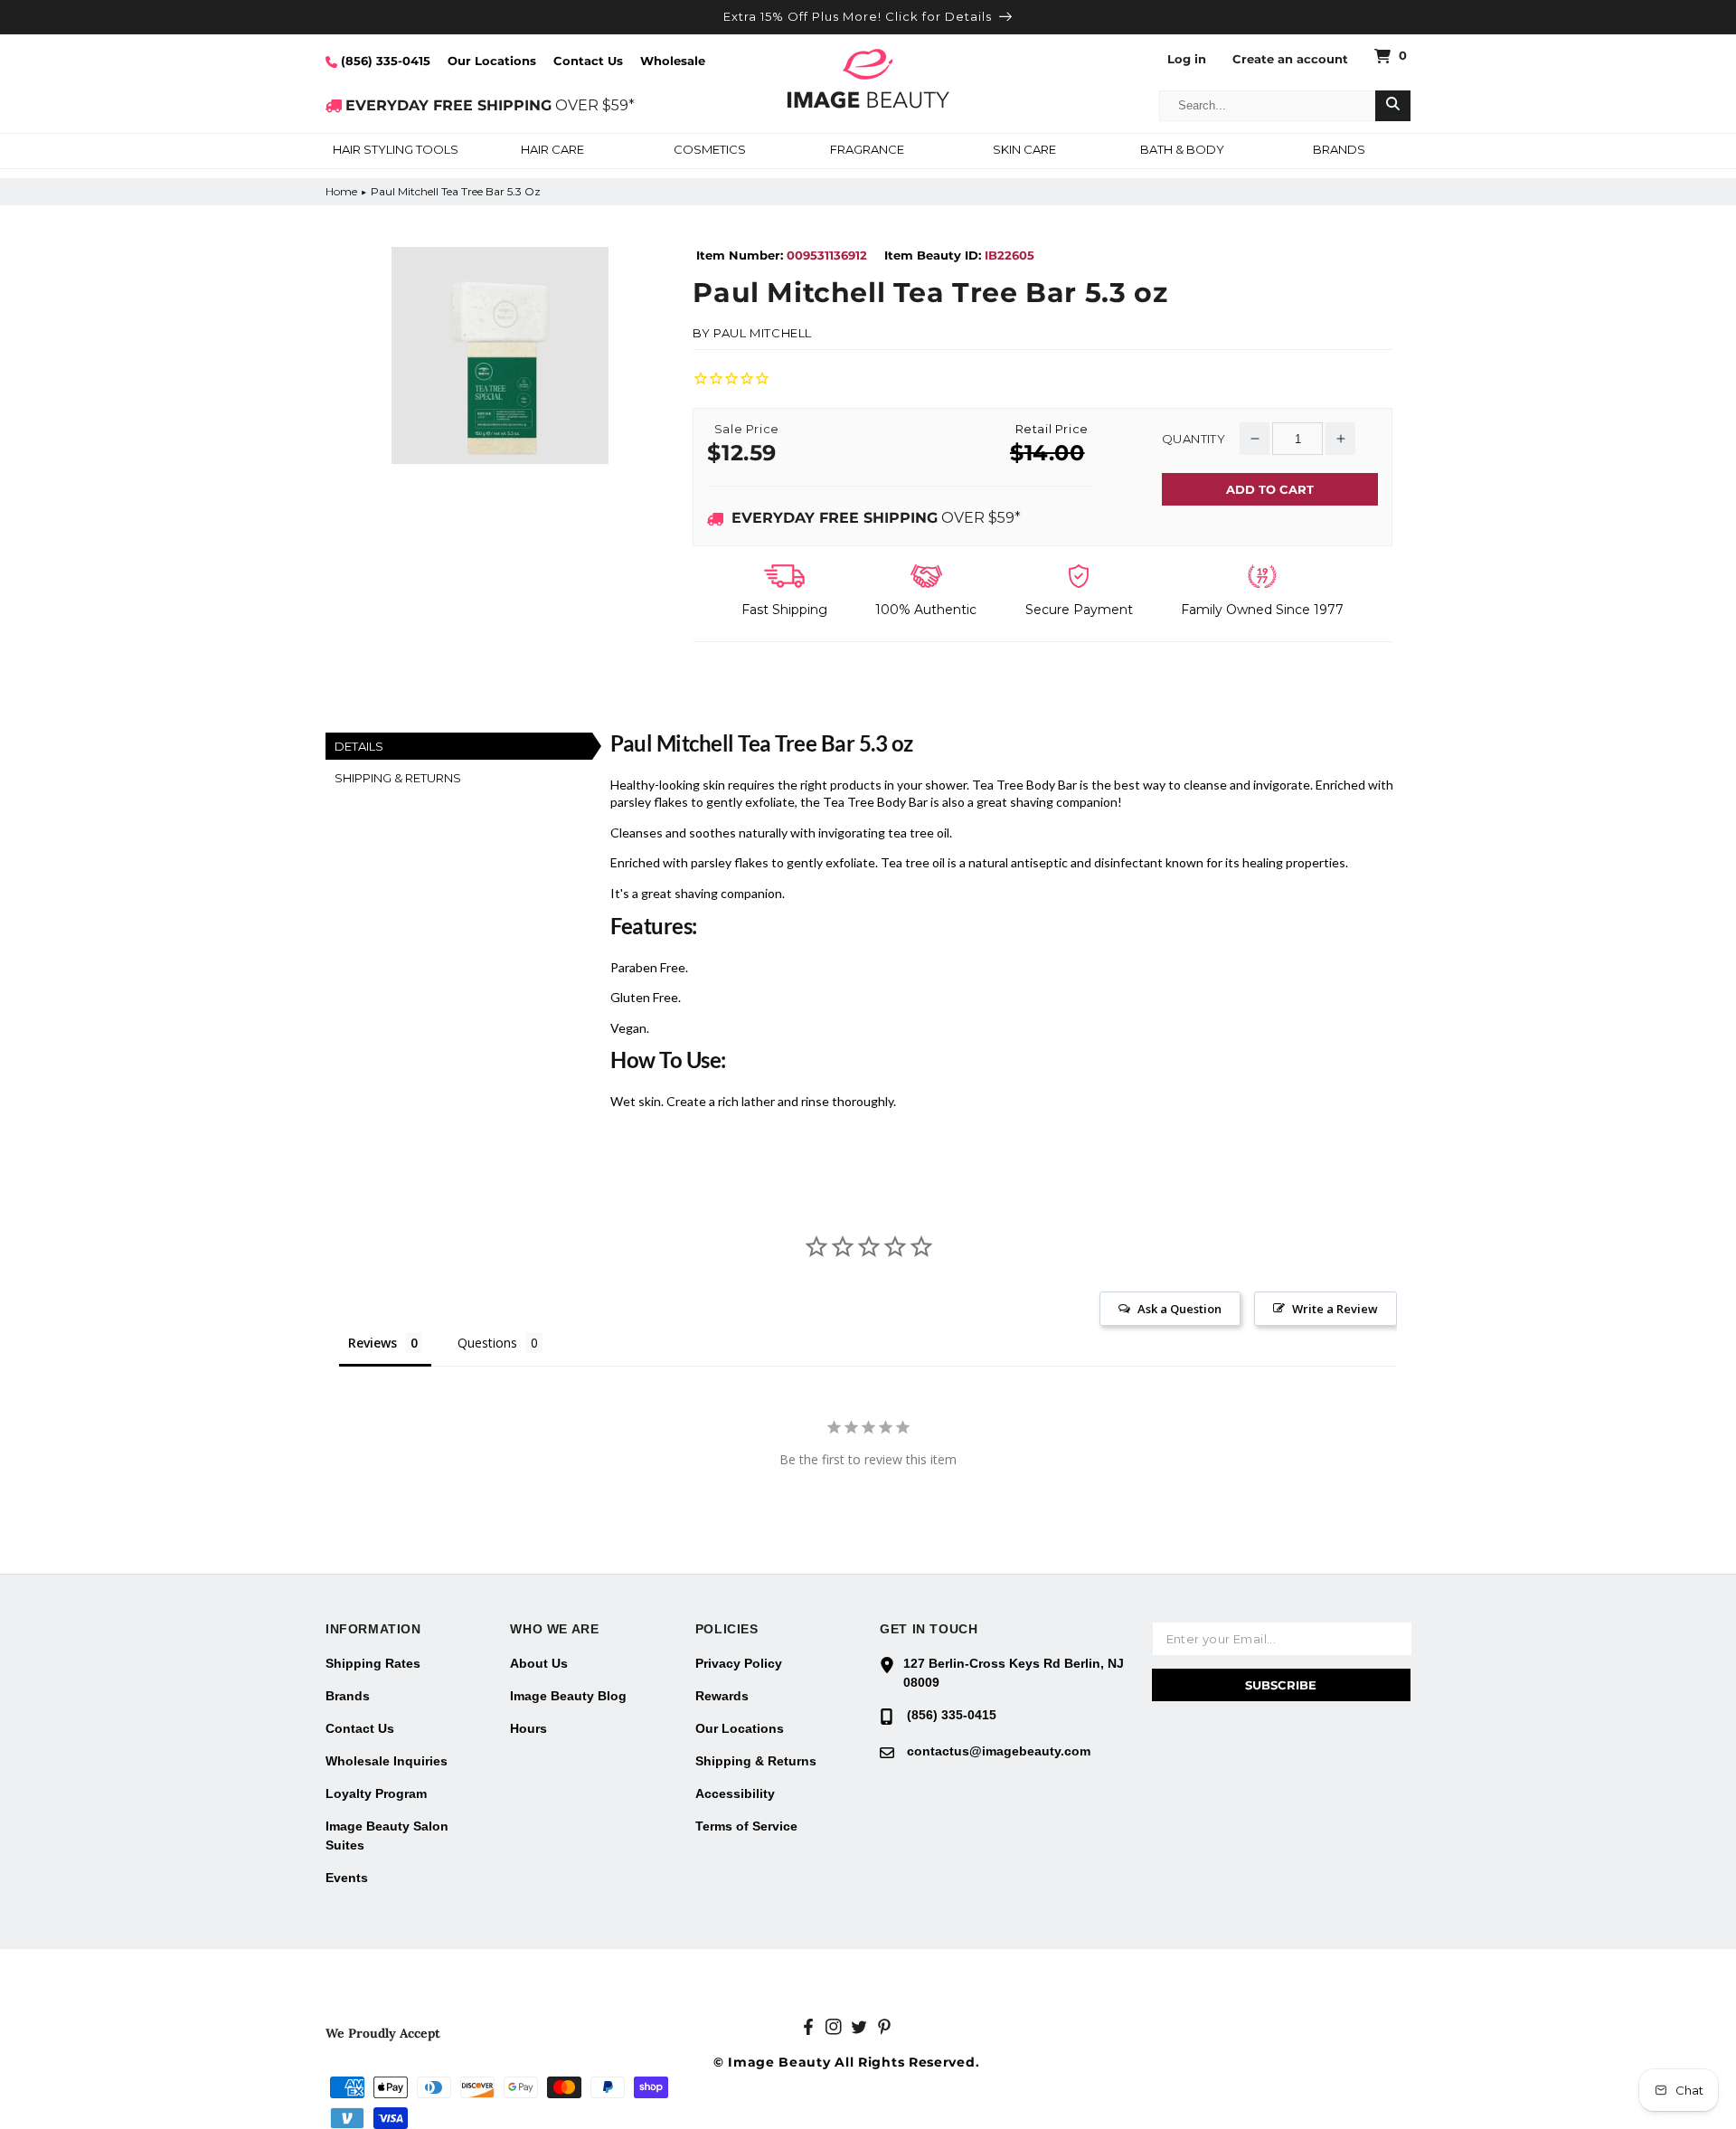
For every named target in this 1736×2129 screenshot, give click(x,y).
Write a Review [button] (1335, 1309)
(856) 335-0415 (384, 61)
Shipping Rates (373, 1663)
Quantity (1193, 439)
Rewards (722, 1696)
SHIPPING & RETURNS (398, 778)
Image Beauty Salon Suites (387, 1836)
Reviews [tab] (373, 1343)
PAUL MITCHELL (763, 333)
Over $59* (876, 518)
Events (347, 1878)
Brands (348, 1696)
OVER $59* (490, 105)
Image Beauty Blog (568, 1696)
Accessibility (735, 1793)
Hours (528, 1728)
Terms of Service (746, 1826)
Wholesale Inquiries (387, 1761)
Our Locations (492, 61)
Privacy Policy (739, 1663)
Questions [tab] (487, 1343)
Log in (1187, 59)
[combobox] (1268, 106)
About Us (539, 1663)
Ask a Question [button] (1179, 1309)
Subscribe (1281, 1685)
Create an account (1290, 59)
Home (341, 191)
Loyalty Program (376, 1793)
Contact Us (588, 61)
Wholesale (673, 61)
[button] (395, 151)
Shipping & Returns (756, 1761)
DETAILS (359, 746)
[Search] (1393, 106)
